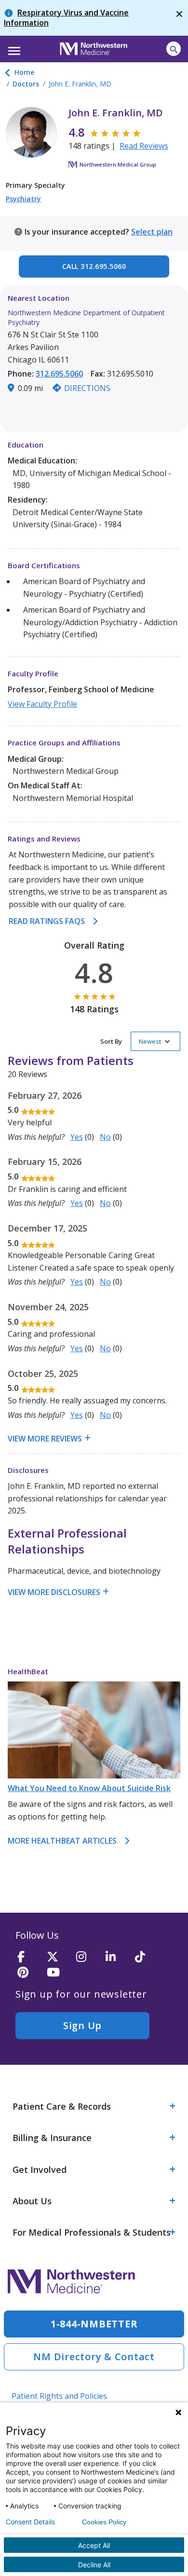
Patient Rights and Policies (59, 2396)
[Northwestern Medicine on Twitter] (58, 1957)
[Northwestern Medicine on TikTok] (147, 1957)
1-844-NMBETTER (94, 2324)
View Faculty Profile (42, 704)
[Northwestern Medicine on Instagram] (88, 1957)
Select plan (152, 232)
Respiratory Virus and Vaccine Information (66, 18)
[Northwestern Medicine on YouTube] (58, 1973)
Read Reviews (144, 146)
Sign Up (82, 2025)
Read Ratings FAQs (47, 921)
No (105, 1137)
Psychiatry (23, 199)
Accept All (94, 2545)
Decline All (94, 2565)
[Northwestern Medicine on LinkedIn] (117, 1957)
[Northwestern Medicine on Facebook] (29, 1957)
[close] (179, 18)
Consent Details (30, 2522)
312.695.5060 (59, 374)
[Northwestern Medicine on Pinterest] (29, 1973)
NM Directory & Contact (94, 2357)
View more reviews (45, 1439)
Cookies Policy (104, 2522)
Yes (77, 1137)
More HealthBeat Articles (62, 1841)
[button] (13, 48)
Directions (87, 388)
